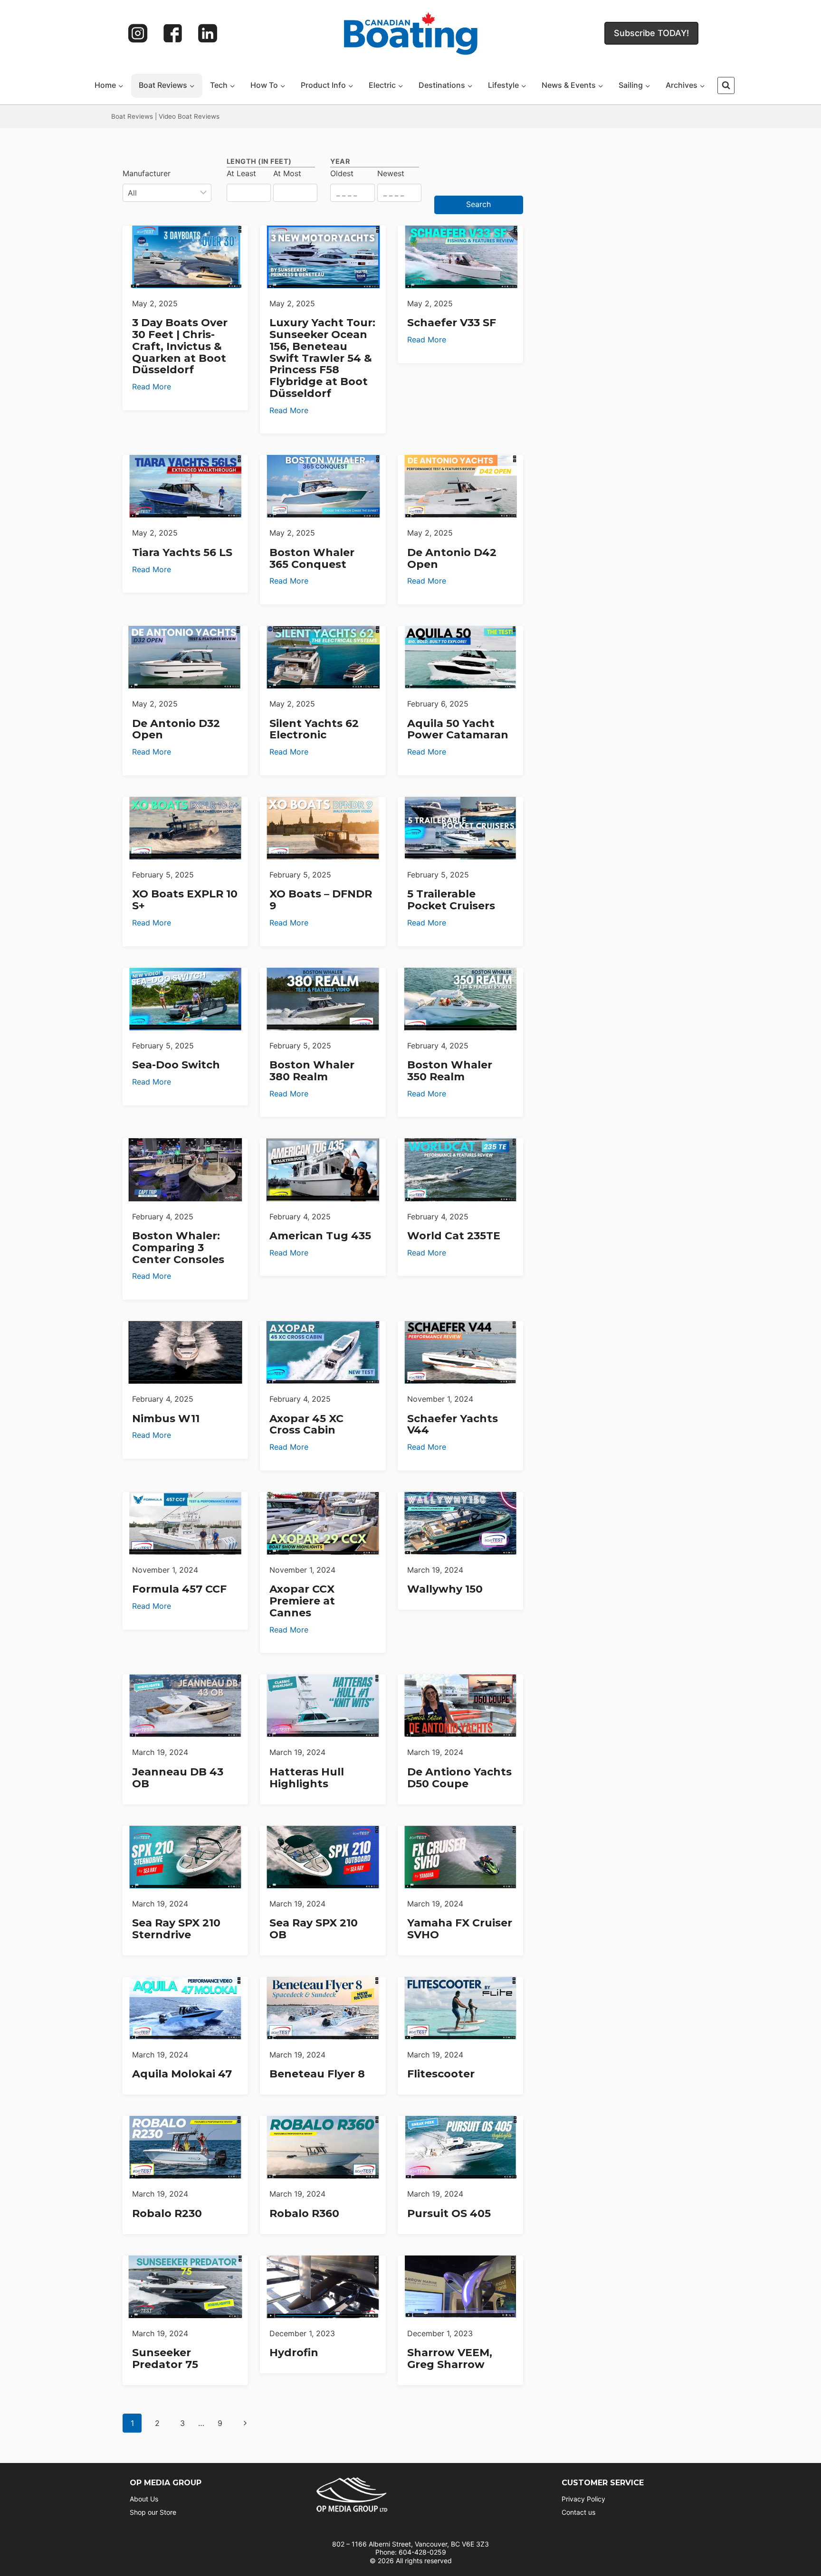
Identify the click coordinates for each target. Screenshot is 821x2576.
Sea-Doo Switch (176, 1065)
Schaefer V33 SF (452, 323)
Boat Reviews (132, 116)
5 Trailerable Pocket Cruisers (451, 900)
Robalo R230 (167, 2213)
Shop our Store (153, 2512)
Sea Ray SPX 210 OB (314, 1929)
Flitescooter (441, 2074)
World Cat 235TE (454, 1236)
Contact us (578, 2512)
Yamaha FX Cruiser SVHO (460, 1929)
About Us (144, 2499)
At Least (241, 173)
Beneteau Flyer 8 (317, 2074)
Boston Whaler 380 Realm (312, 1071)
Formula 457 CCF (179, 1589)
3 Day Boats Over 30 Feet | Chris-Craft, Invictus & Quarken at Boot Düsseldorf (180, 346)
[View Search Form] (726, 85)
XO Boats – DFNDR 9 (321, 900)
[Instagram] (138, 33)
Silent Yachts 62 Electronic (314, 729)
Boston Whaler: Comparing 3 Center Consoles (178, 1248)
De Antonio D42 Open (452, 558)
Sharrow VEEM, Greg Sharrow (450, 2359)
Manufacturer (147, 173)
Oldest (342, 173)
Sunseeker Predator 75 (165, 2359)
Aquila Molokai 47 (182, 2074)
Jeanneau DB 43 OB (178, 1778)
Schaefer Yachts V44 (453, 1425)
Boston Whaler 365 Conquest (312, 558)
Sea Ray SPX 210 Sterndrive (176, 1929)
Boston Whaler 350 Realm (450, 1071)
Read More (152, 387)
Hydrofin (294, 2353)
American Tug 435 (320, 1236)
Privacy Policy (583, 2499)
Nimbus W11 (166, 1419)
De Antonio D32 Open (176, 729)
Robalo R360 (304, 2213)
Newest (391, 173)
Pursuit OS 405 (449, 2213)
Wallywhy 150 (445, 1589)
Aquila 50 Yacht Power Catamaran (458, 729)
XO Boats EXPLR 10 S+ (185, 900)
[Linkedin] (208, 33)
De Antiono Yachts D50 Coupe (459, 1778)
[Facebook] (173, 33)
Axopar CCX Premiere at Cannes (302, 1601)
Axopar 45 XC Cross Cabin (306, 1425)
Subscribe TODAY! (651, 33)
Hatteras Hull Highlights (307, 1778)
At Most (287, 173)
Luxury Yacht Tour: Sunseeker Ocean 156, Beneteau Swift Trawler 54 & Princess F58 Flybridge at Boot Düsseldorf (322, 358)
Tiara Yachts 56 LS (182, 552)
